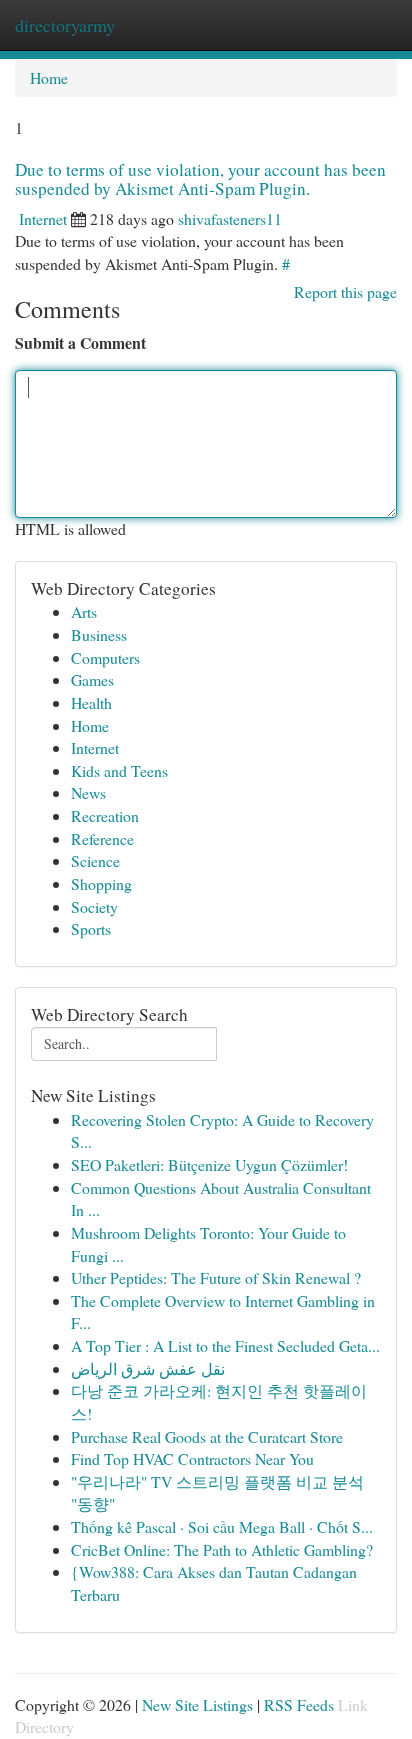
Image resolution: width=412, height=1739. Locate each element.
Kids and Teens (119, 770)
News (88, 792)
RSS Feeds (299, 1704)
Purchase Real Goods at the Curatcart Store (207, 1436)
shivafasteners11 (230, 218)
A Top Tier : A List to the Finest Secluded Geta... (225, 1345)
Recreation (105, 815)
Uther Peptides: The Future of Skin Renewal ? (216, 1277)
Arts (84, 611)
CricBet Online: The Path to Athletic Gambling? (222, 1549)
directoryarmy (65, 25)
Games (92, 679)
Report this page (345, 291)
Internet (43, 218)
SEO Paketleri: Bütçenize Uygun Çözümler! (209, 1164)
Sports (91, 928)
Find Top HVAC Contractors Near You (192, 1458)
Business (99, 634)
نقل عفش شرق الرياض (148, 1368)
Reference (102, 838)
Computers (105, 657)
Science (95, 860)
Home (49, 77)
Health (91, 702)
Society (94, 906)
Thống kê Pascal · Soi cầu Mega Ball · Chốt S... (222, 1526)
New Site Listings (197, 1704)
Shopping (101, 883)
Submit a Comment (80, 343)
